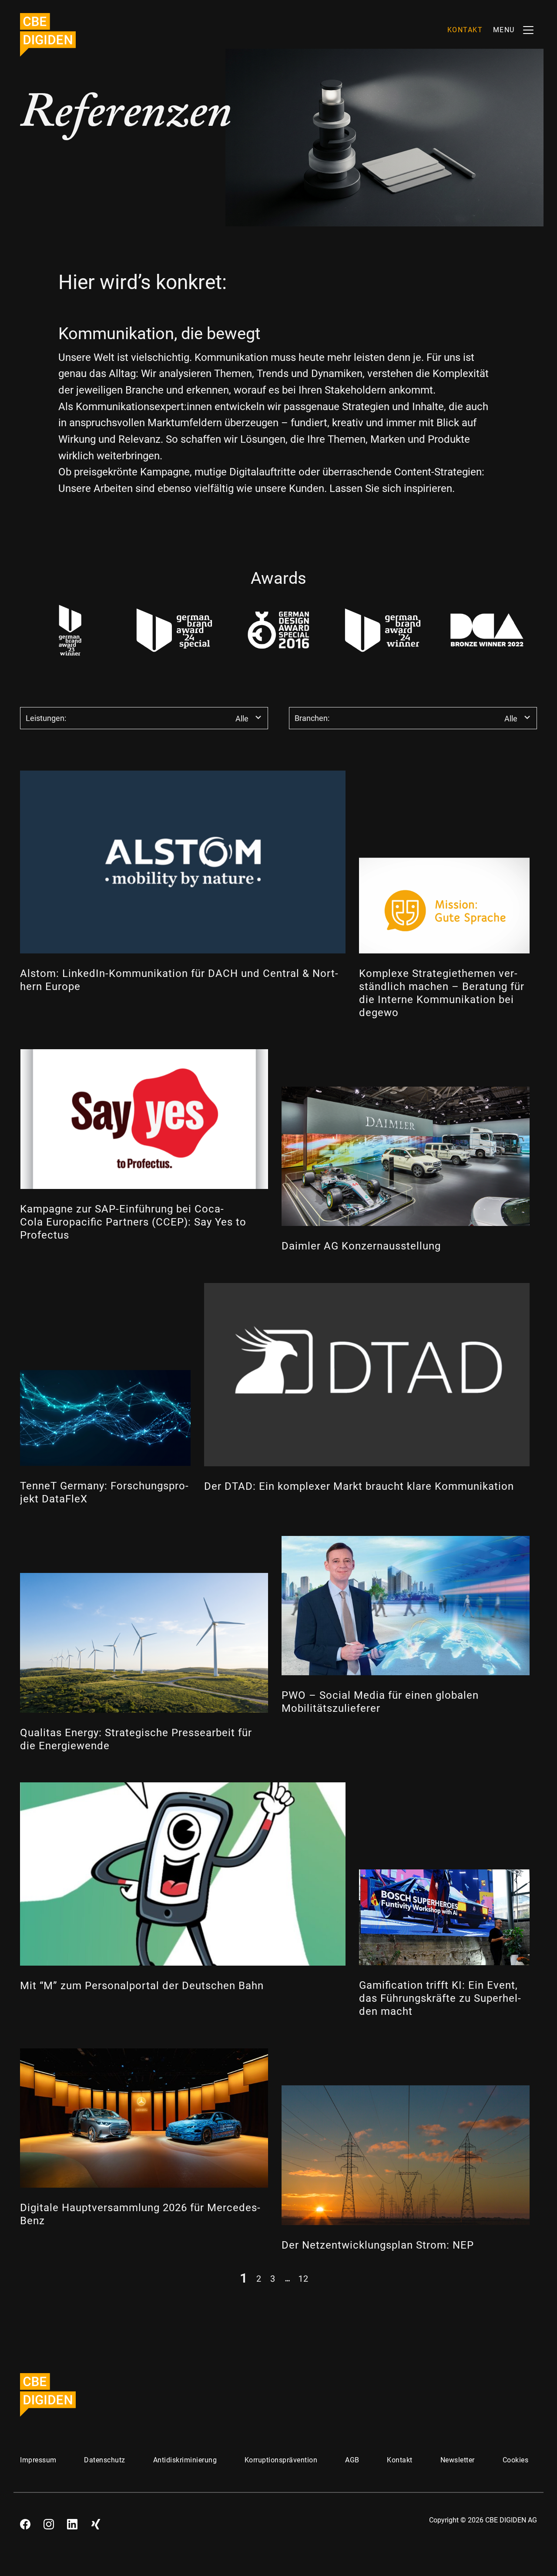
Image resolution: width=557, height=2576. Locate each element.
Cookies (516, 2460)
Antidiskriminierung (185, 2460)
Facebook (25, 2521)
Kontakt (400, 2460)
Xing (96, 2521)
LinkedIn (72, 2521)
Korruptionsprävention (281, 2460)
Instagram (49, 2521)
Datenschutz (105, 2460)
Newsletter (458, 2460)
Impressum (38, 2460)
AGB (352, 2460)
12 (303, 2278)
